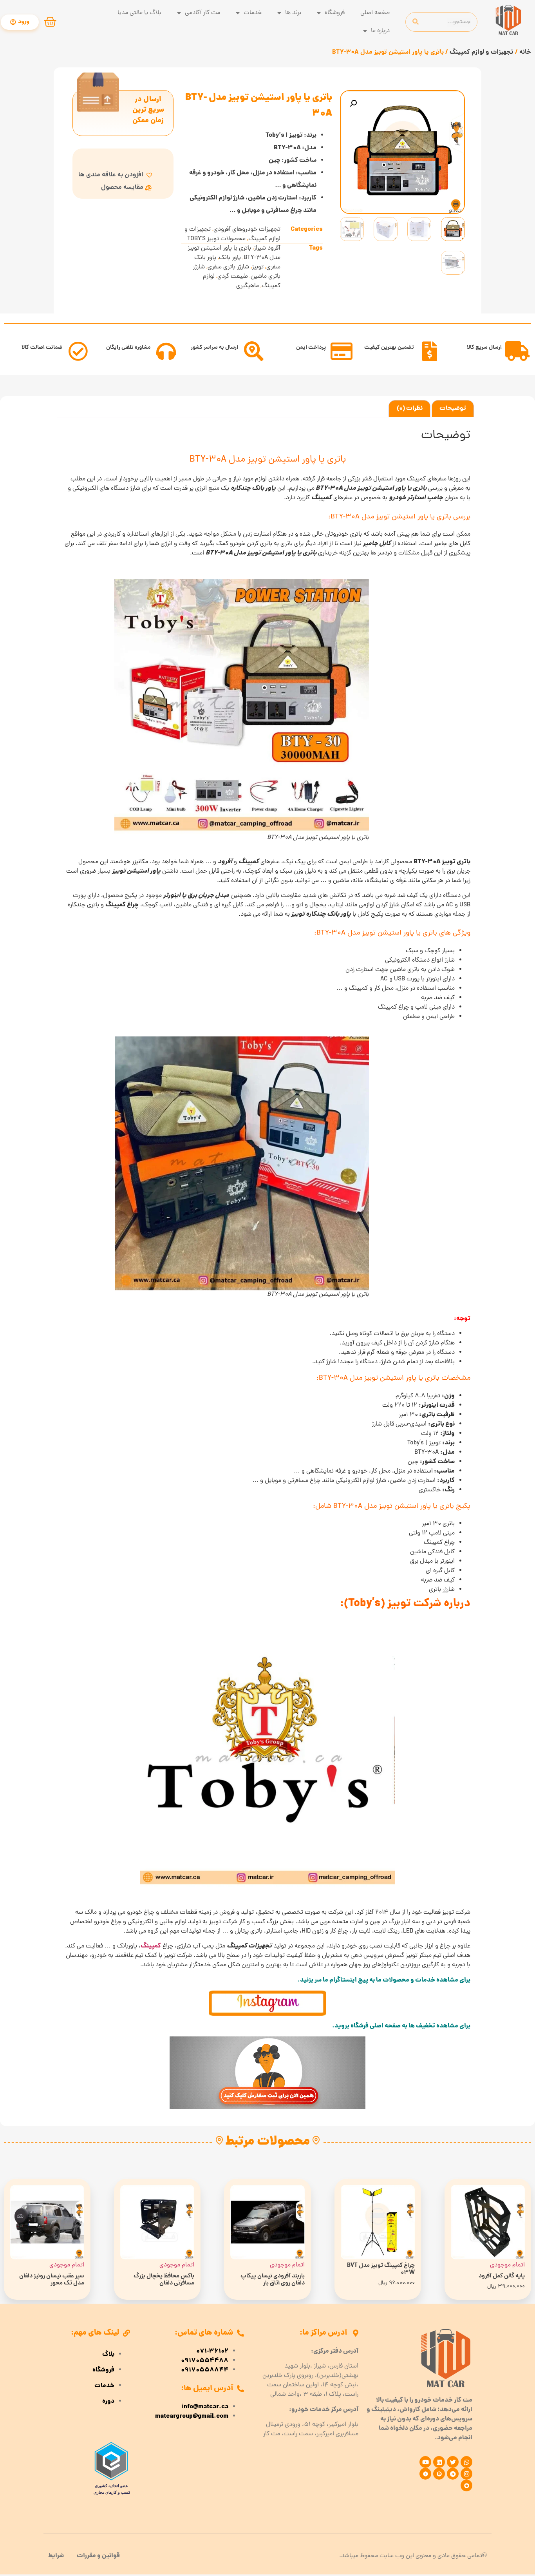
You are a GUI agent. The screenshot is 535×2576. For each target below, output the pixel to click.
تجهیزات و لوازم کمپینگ (482, 52)
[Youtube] (425, 2462)
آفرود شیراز (267, 248)
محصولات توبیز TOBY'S (216, 239)
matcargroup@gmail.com (192, 2417)
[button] (353, 103)
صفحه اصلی (375, 13)
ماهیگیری (248, 286)
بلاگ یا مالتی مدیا (139, 13)
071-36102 (212, 2351)
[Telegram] (453, 2474)
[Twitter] (453, 2462)
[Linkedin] (439, 2462)
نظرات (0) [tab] (410, 409)
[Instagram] (466, 2474)
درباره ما (380, 31)
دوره (108, 2402)
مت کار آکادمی (202, 13)
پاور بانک (230, 258)
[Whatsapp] (466, 2462)
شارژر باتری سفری (228, 267)
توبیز (258, 267)
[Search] (416, 22)
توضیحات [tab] (453, 409)
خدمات (253, 13)
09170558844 (205, 2370)
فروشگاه (335, 13)
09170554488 (205, 2361)
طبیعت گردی (233, 277)
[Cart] (50, 22)
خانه (525, 52)
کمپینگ (151, 1946)
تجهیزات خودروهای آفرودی (247, 230)
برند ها (293, 13)
